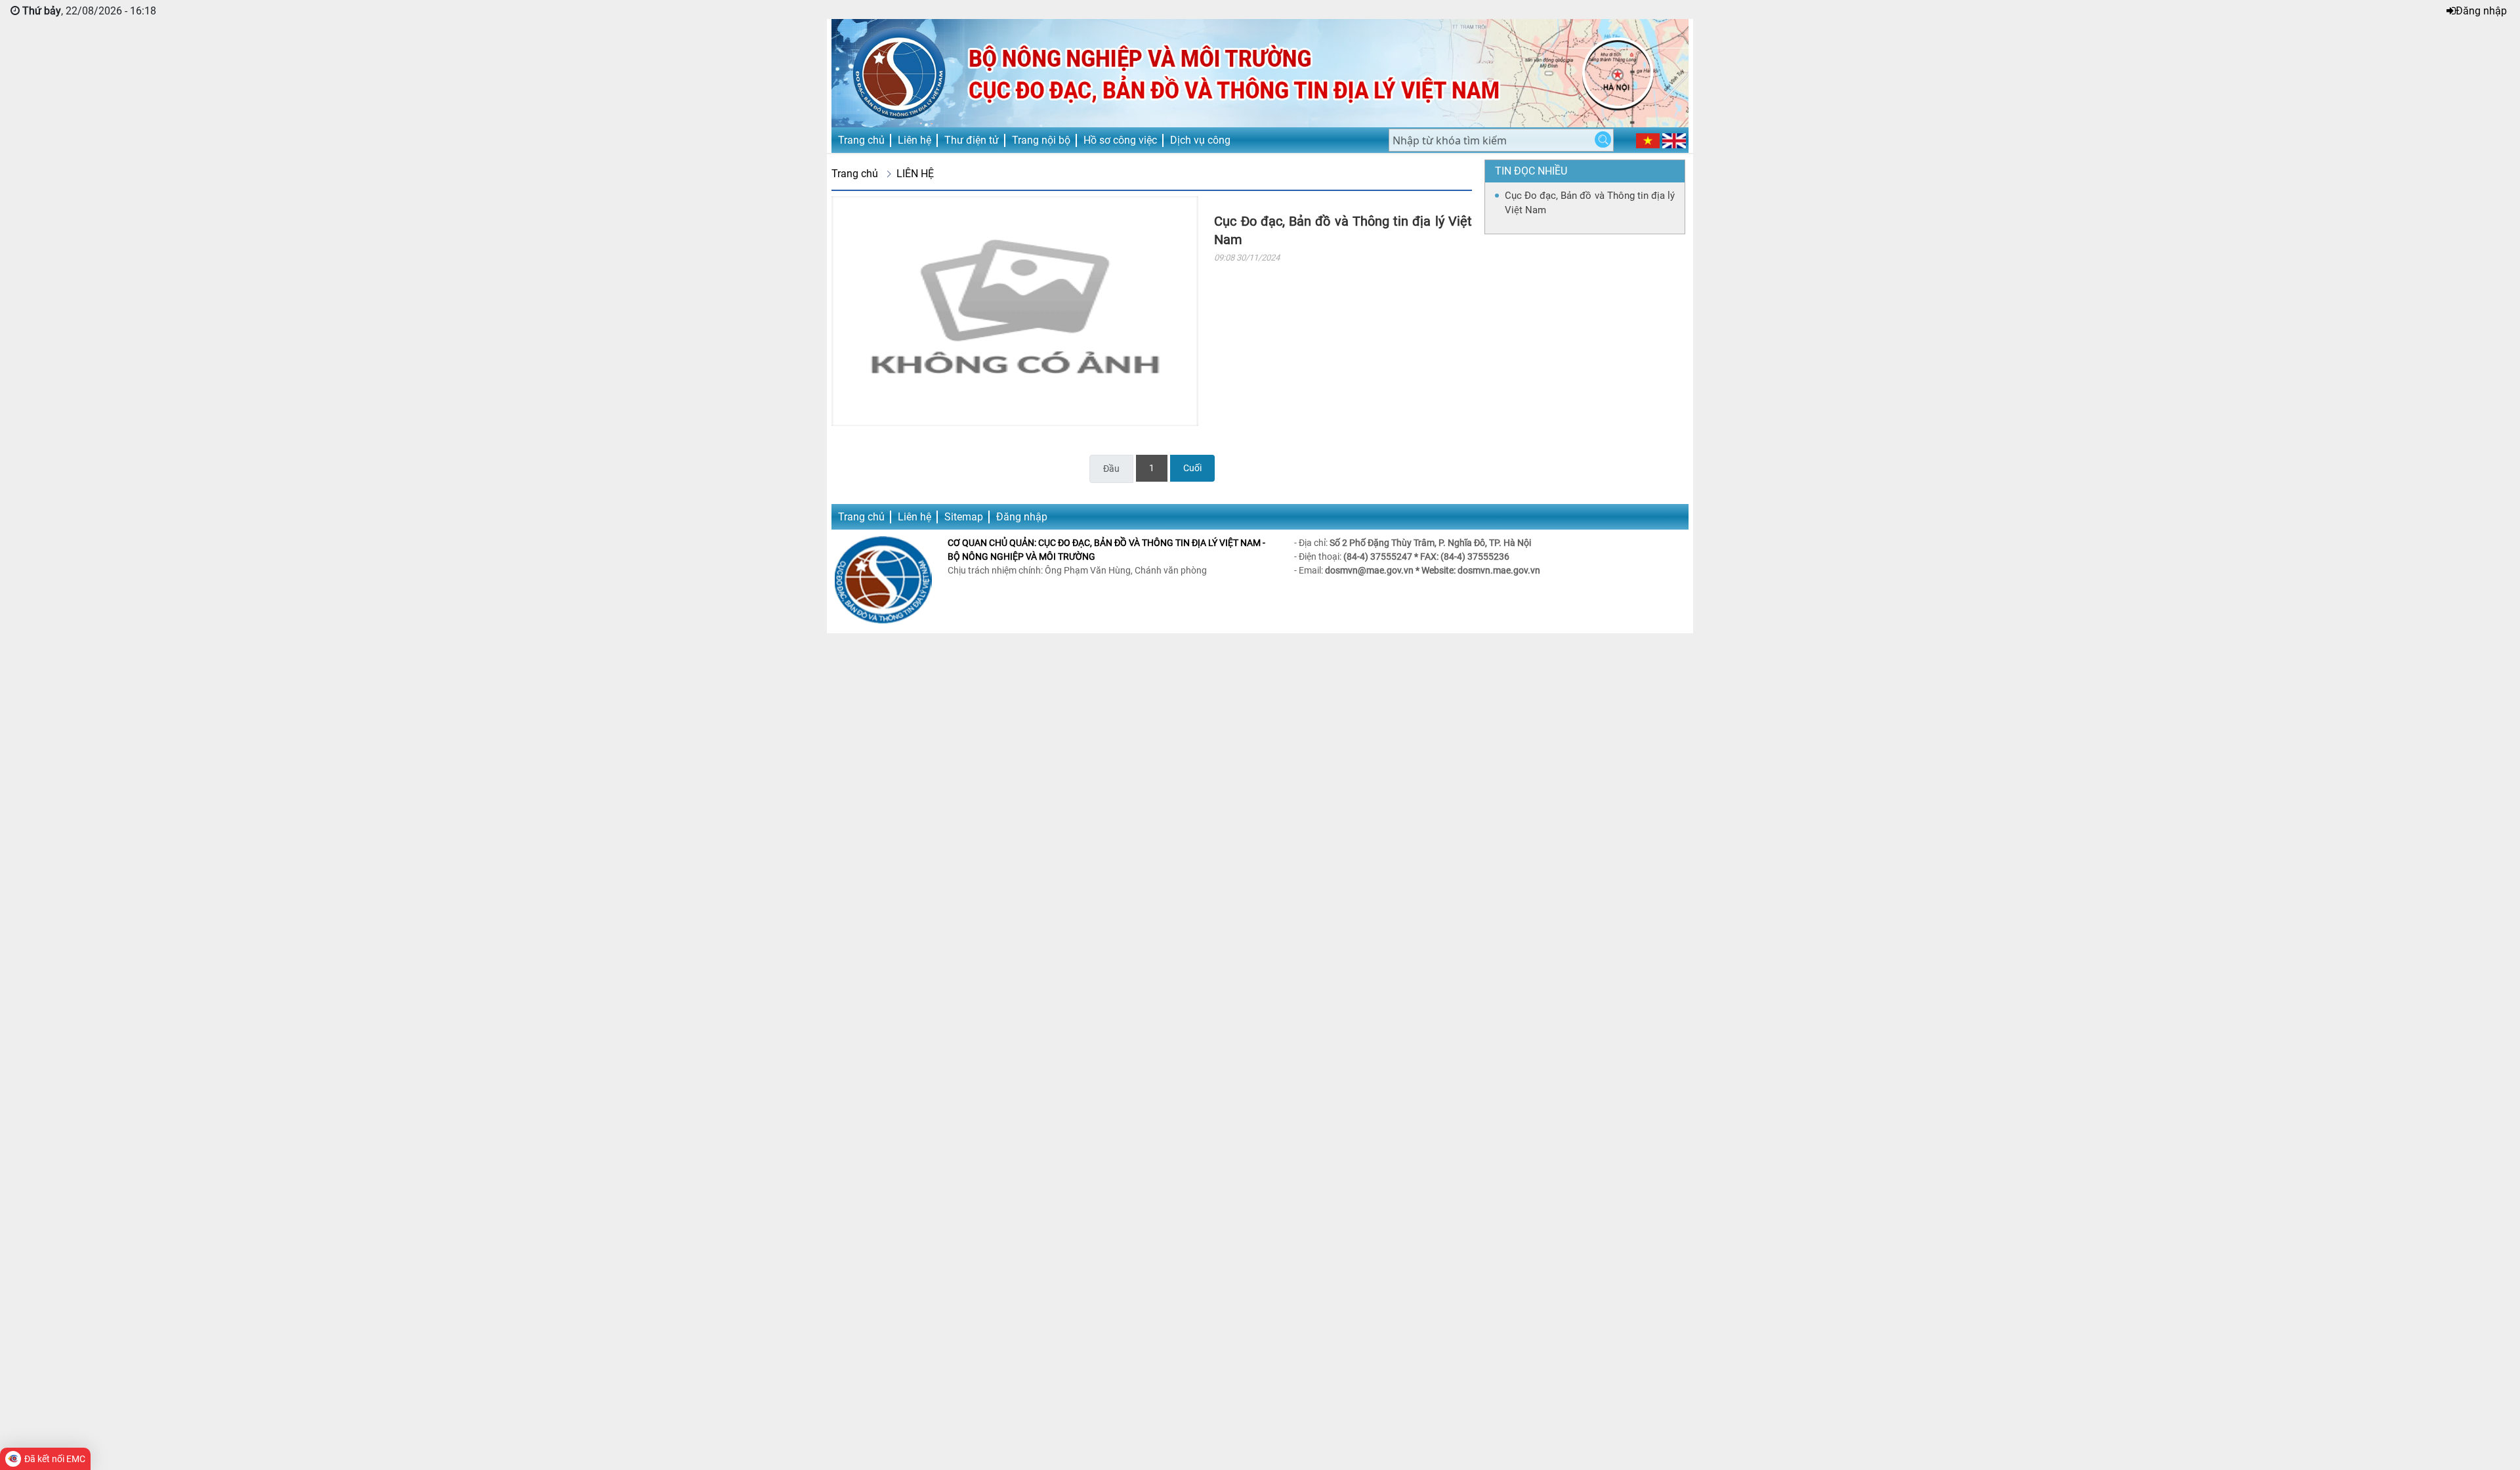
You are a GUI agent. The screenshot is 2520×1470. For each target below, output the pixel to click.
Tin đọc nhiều (1531, 171)
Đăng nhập (2481, 11)
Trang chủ (861, 140)
